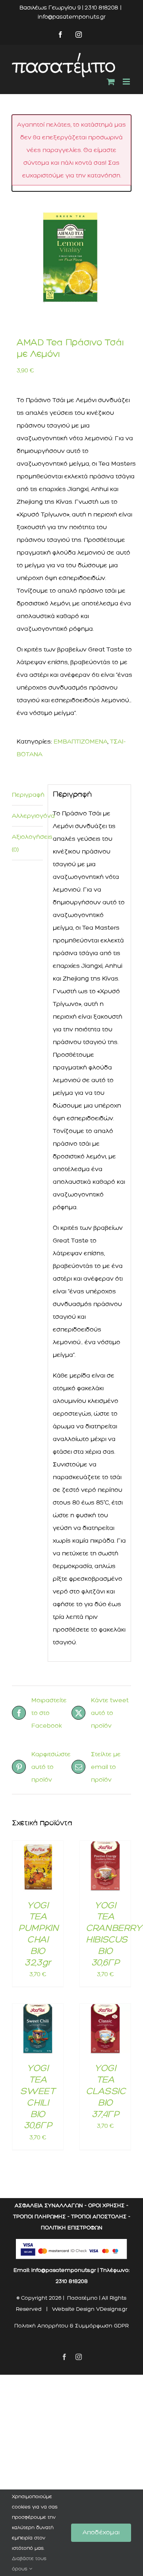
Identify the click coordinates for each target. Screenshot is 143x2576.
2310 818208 (72, 2281)
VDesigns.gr (112, 2309)
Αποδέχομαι (101, 2532)
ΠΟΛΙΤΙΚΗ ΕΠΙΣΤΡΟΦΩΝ (72, 2228)
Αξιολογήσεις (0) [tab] (27, 843)
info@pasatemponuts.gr (72, 17)
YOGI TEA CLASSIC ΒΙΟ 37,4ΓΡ (105, 2091)
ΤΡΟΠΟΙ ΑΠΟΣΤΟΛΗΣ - (101, 2217)
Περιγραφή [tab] (27, 795)
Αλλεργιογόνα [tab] (27, 816)
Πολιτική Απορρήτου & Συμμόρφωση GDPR (71, 2326)
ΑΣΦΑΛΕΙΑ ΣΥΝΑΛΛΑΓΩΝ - (51, 2205)
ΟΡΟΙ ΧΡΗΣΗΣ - (108, 2205)
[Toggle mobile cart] (111, 82)
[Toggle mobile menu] (127, 82)
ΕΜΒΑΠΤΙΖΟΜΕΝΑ (81, 742)
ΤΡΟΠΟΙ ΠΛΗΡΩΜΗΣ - (41, 2217)
